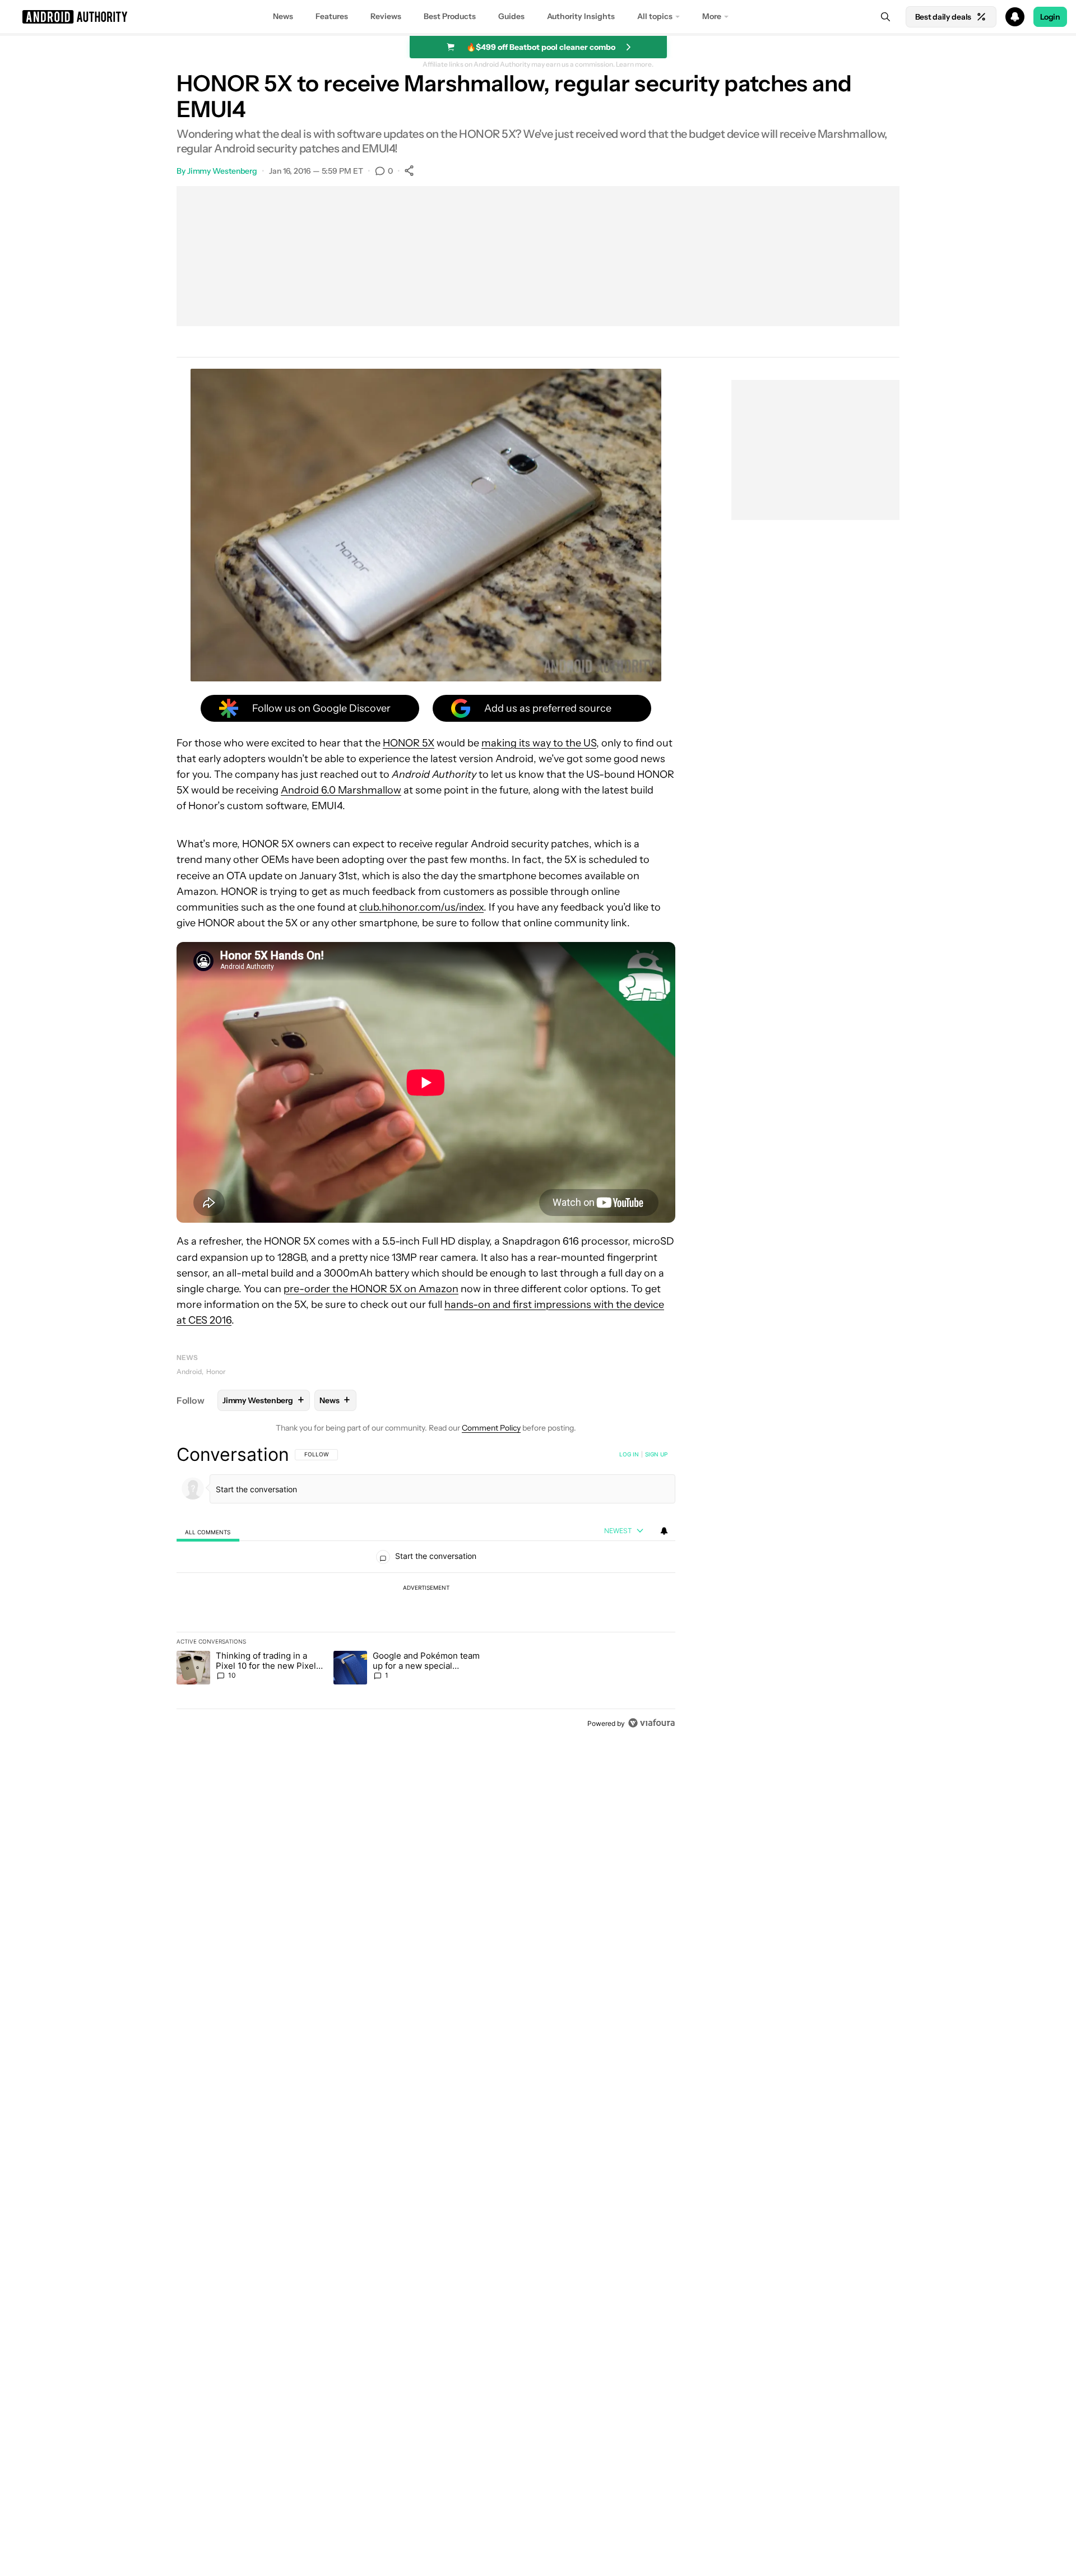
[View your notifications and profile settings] (664, 1531)
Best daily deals (943, 17)
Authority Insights (581, 16)
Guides (511, 16)
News (283, 16)
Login (1050, 17)
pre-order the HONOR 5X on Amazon (371, 1289)
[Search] (885, 17)
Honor (216, 1371)
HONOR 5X (409, 743)
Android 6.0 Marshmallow (341, 790)
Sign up (656, 1454)
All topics (655, 16)
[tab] (208, 1531)
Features (332, 16)
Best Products (450, 16)
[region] (426, 1589)
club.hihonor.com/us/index (421, 907)
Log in (629, 1454)
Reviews (386, 16)
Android (189, 1371)
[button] (538, 17)
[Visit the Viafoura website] (651, 1723)
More (712, 16)
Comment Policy (491, 1428)
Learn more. (635, 64)
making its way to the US (539, 743)
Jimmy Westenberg (222, 171)
